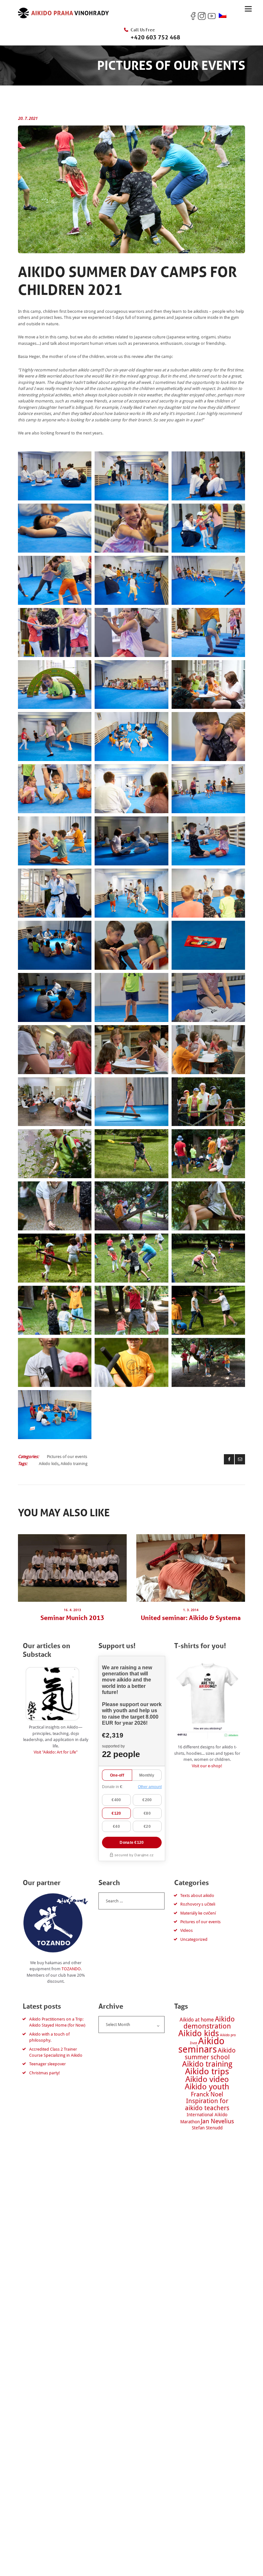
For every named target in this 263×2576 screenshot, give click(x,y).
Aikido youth (207, 2087)
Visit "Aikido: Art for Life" (56, 1752)
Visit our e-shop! (207, 1766)
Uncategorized (194, 1939)
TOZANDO (71, 1969)
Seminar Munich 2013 (72, 1618)
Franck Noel (207, 2094)
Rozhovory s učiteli (198, 1904)
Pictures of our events (67, 1457)
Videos (187, 1930)
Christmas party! (45, 2073)
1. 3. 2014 (191, 1610)
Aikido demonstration (209, 2023)
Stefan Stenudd (207, 2128)
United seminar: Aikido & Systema (191, 1618)
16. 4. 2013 (72, 1610)
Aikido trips (207, 2071)
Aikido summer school (210, 2054)
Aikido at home (197, 2020)
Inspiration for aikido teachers (207, 2105)
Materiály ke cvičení (198, 1913)
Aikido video (207, 2079)
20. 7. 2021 (28, 118)
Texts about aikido (197, 1896)
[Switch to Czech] (223, 16)
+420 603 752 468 (155, 37)
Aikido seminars (201, 2045)
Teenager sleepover (47, 2064)
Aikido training (74, 1464)
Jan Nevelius (217, 2121)
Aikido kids (49, 1464)
